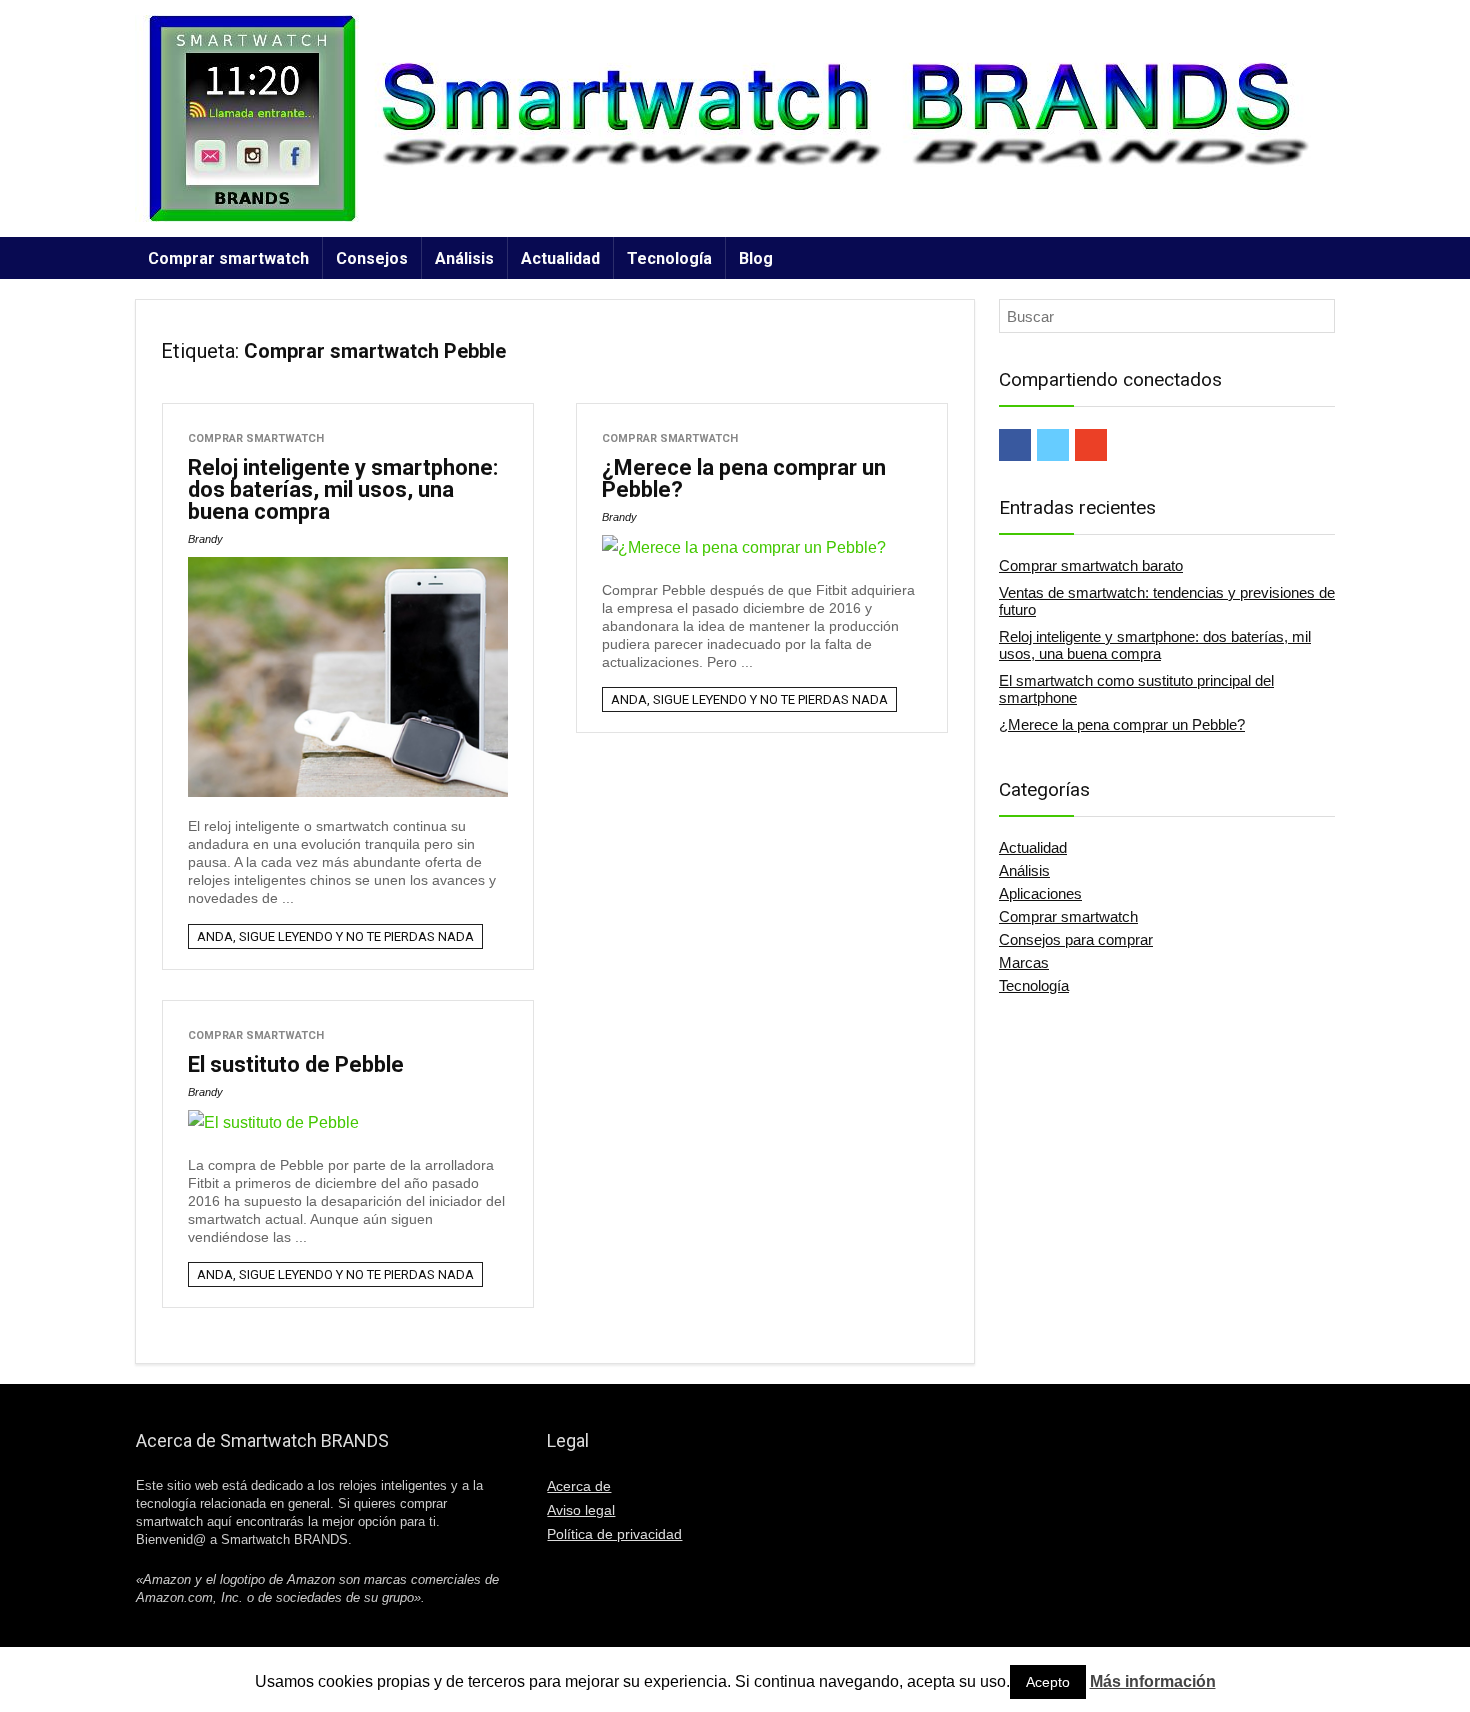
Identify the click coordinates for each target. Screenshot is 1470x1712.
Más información (1153, 1681)
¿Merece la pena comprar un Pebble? (744, 478)
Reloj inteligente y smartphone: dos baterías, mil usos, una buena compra (343, 489)
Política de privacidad (614, 1534)
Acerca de (579, 1486)
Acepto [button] (1048, 1682)
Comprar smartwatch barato (1091, 565)
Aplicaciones (1040, 893)
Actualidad (560, 258)
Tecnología (669, 258)
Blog (756, 258)
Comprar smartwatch (228, 258)
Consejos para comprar (1076, 939)
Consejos (372, 258)
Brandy (205, 539)
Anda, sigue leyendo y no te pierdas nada (335, 936)
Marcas (1024, 962)
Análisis (464, 258)
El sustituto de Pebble (296, 1064)
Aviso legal (581, 1510)
